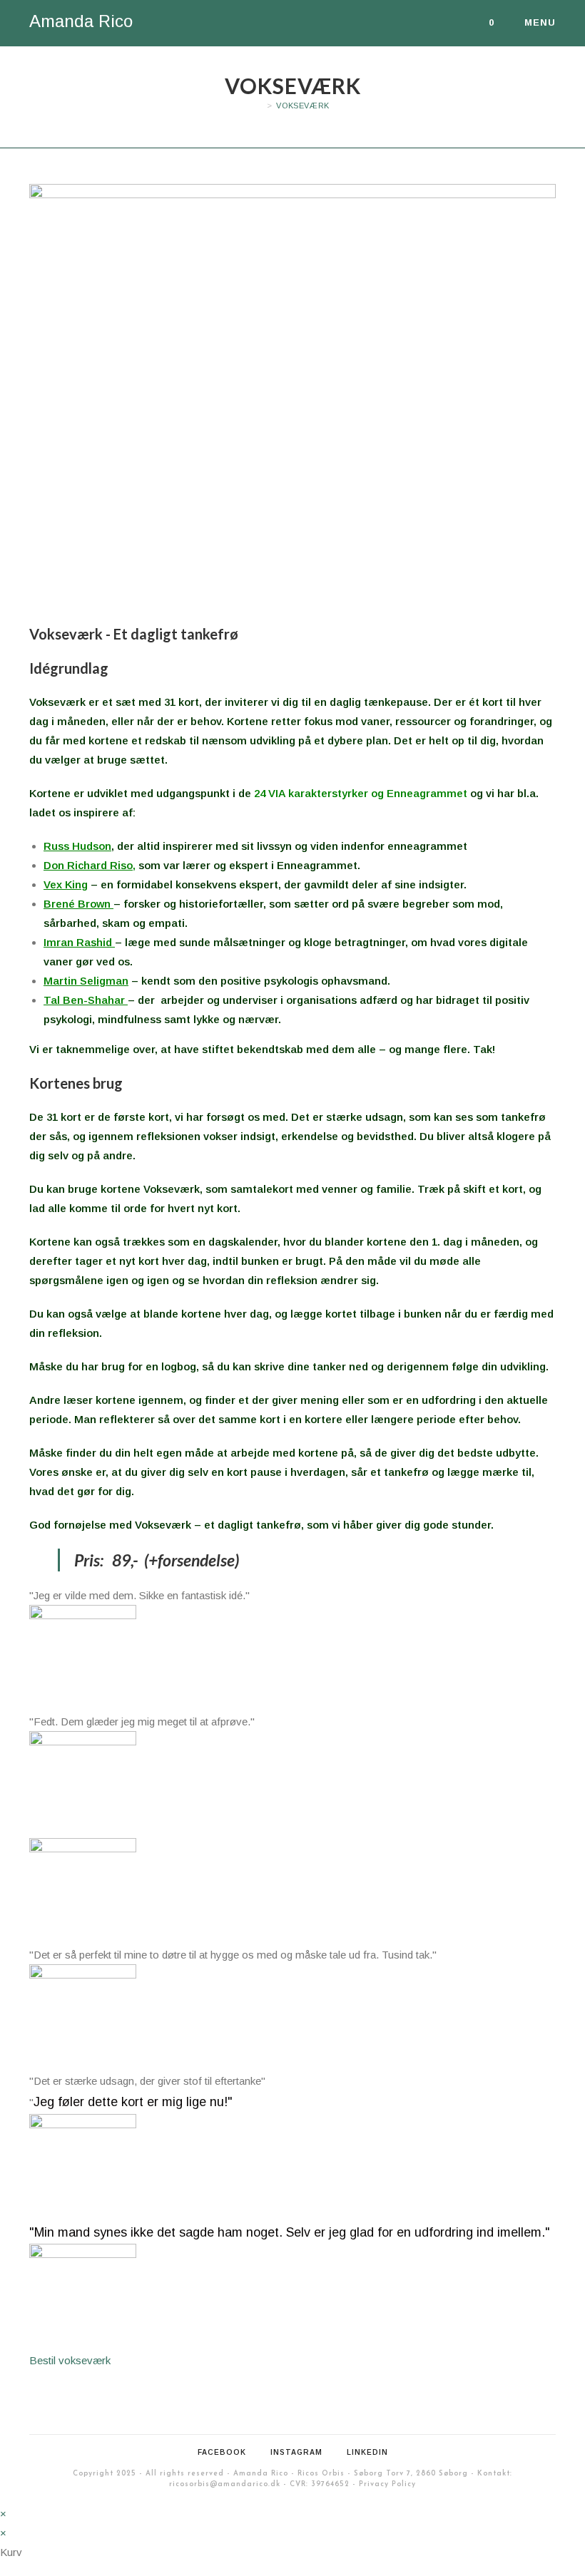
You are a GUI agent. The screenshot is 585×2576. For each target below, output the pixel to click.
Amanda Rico (81, 21)
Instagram (296, 2452)
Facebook (222, 2452)
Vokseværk (302, 106)
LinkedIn (367, 2452)
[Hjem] (259, 106)
